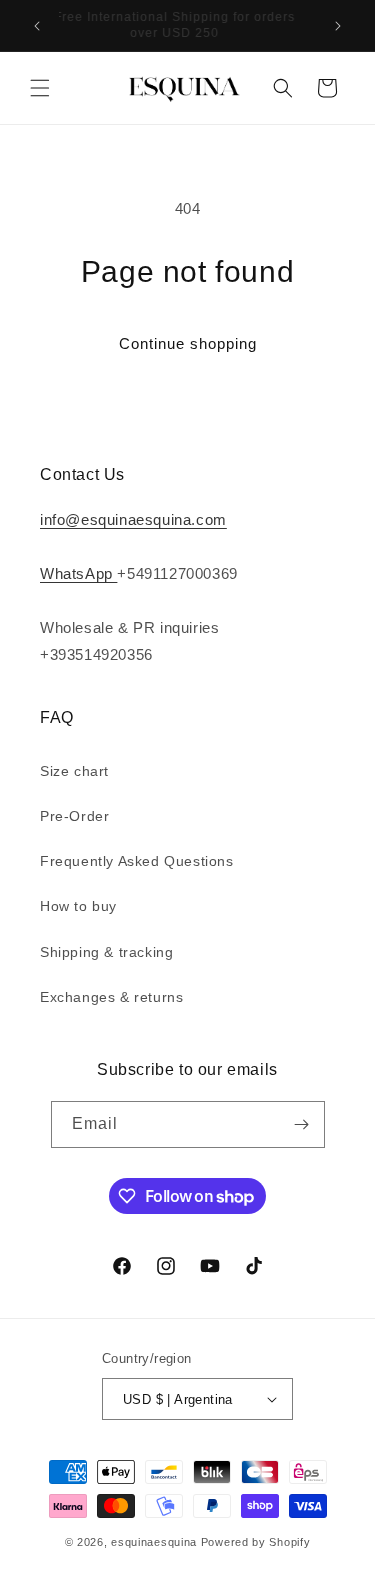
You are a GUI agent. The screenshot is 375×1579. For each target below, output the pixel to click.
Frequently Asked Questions (137, 861)
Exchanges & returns (111, 997)
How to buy (78, 906)
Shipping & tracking (106, 952)
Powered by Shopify (256, 1542)
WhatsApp (78, 573)
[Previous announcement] (37, 26)
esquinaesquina (154, 1542)
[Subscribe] (302, 1124)
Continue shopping (188, 343)
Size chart (74, 771)
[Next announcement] (338, 26)
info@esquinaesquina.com (133, 519)
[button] (40, 88)
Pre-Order (74, 816)
